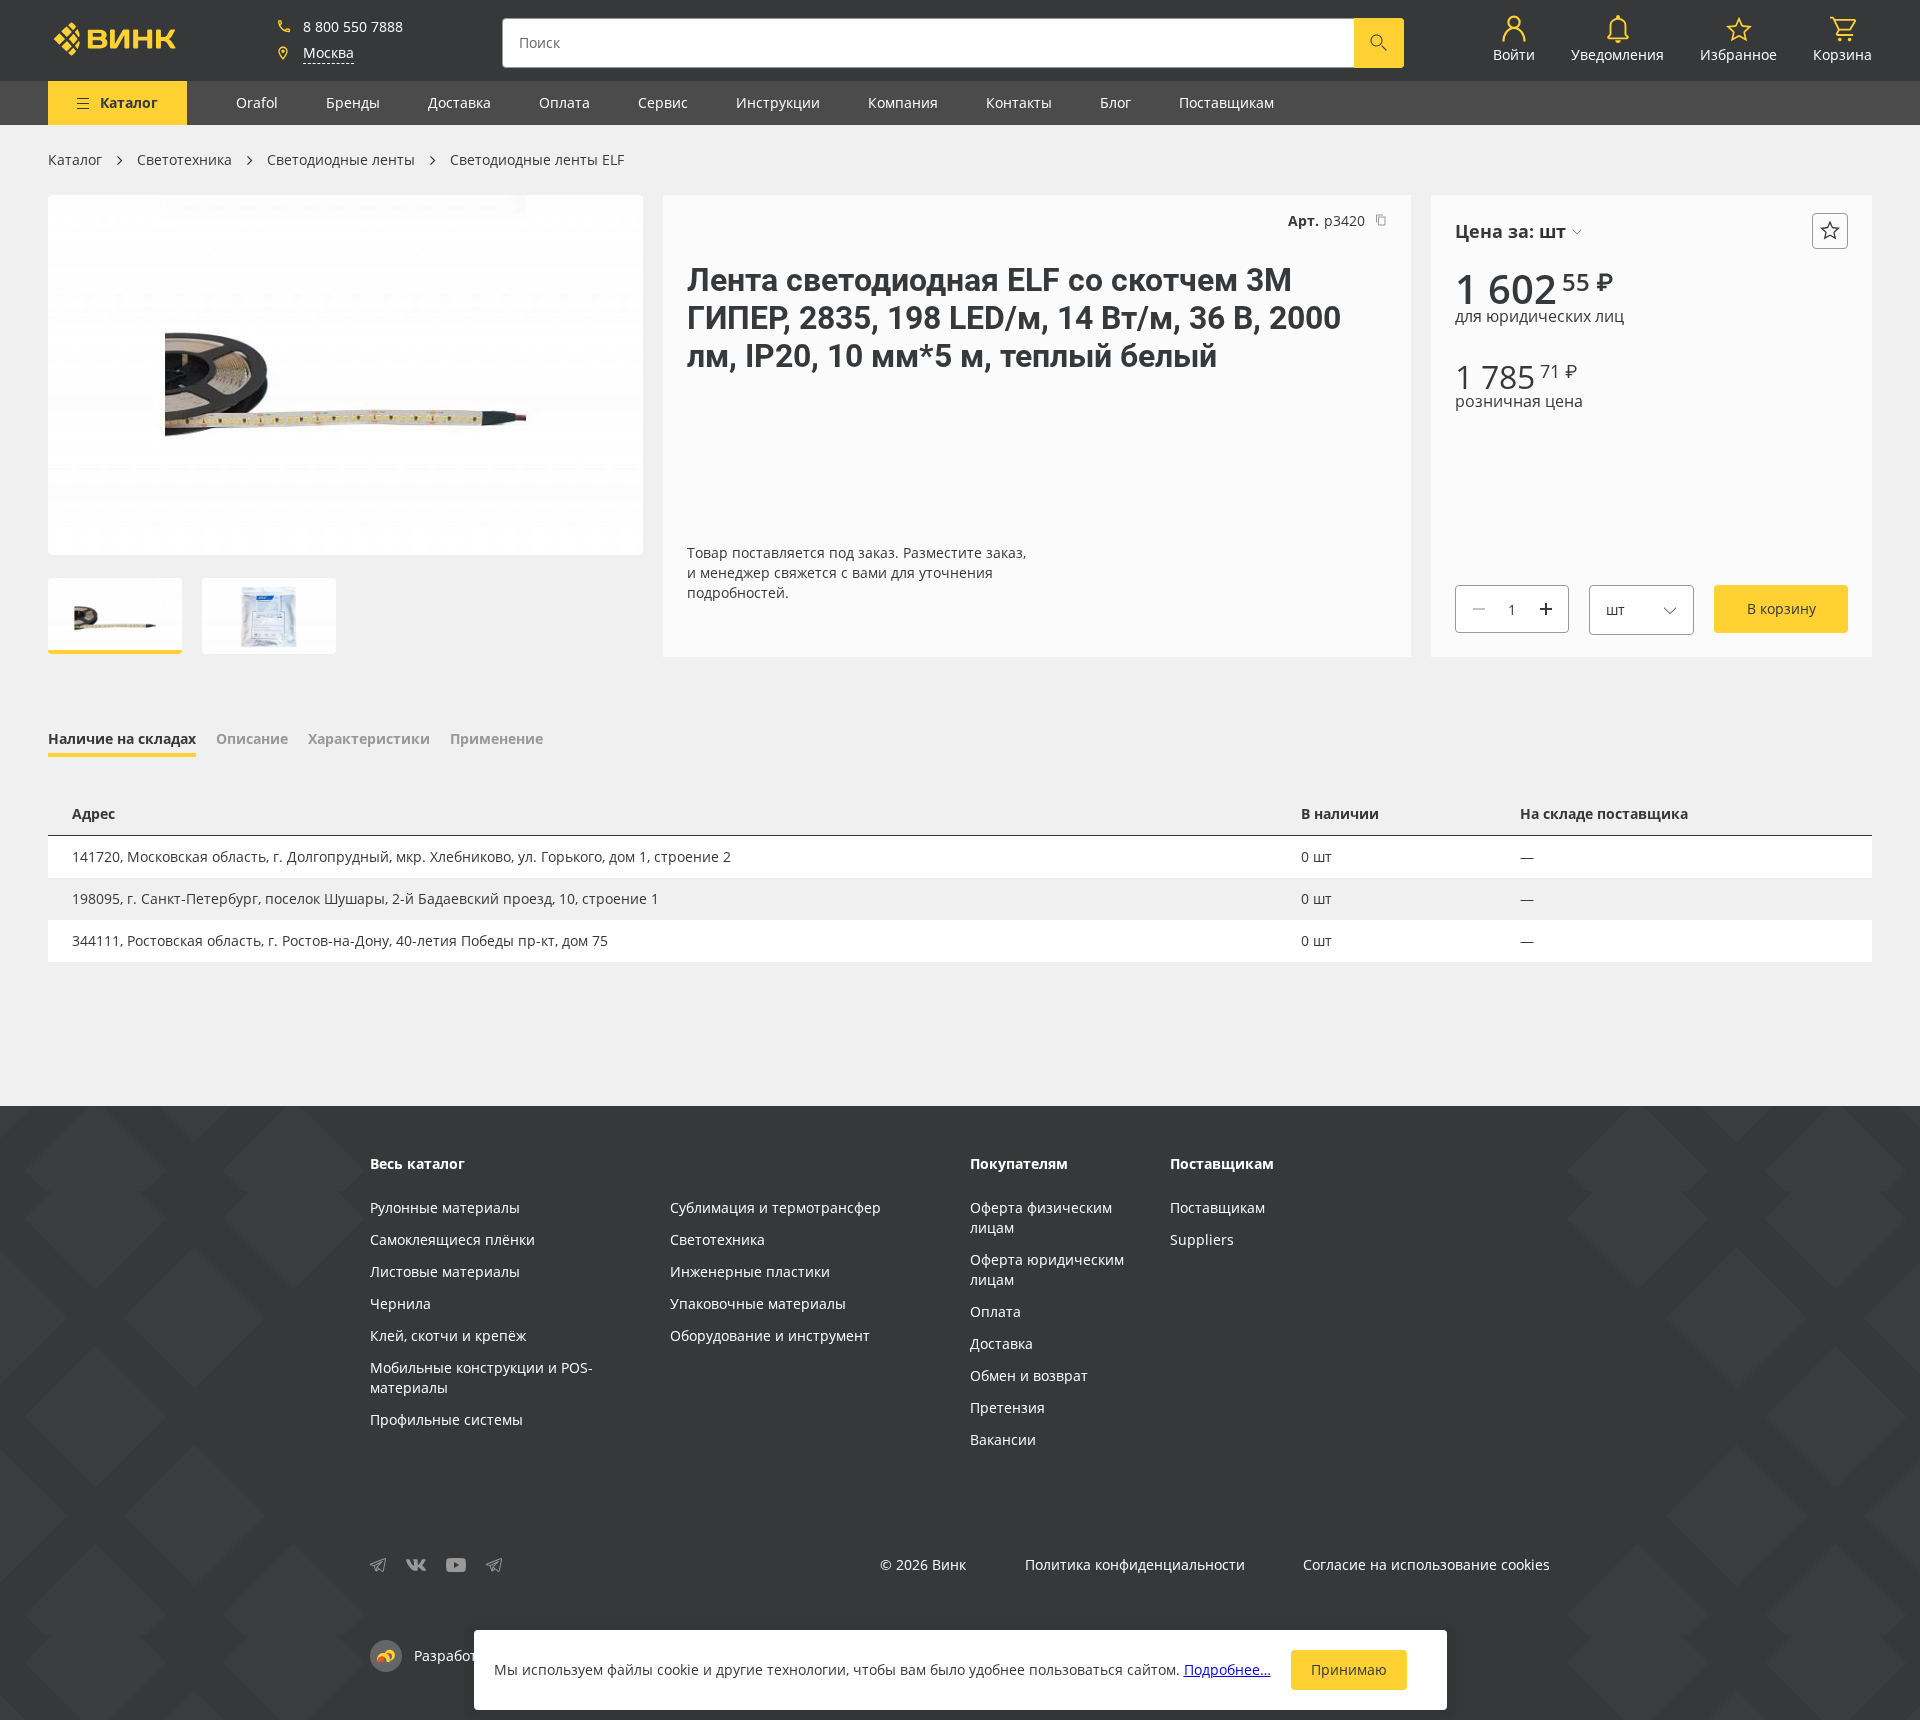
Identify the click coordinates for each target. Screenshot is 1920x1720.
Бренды (353, 102)
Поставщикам (1226, 102)
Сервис (663, 102)
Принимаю (1349, 1669)
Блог (1115, 102)
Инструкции (778, 102)
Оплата (564, 102)
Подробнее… (1227, 1669)
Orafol (257, 102)
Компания (903, 102)
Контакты (1019, 102)
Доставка (459, 102)
